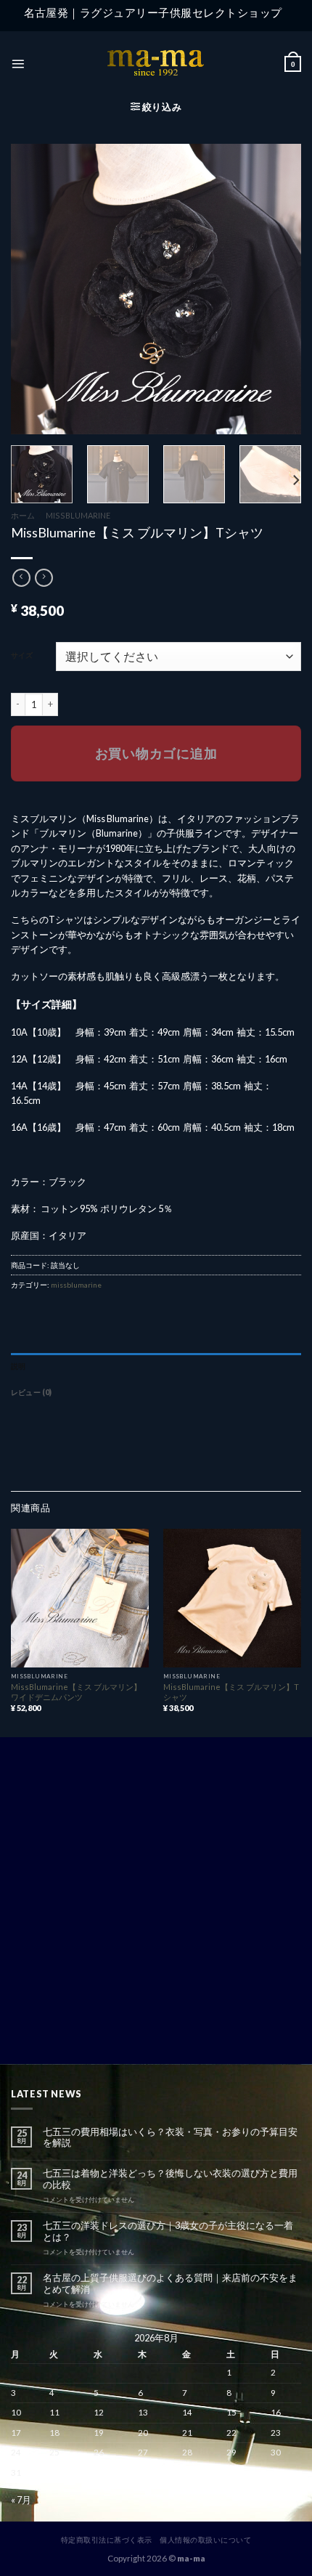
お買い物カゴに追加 (156, 753)
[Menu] (18, 64)
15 (231, 2412)
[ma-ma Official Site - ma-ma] (156, 64)
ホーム (23, 515)
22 (231, 2433)
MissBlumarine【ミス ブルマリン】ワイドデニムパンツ (76, 1692)
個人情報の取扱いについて (205, 2540)
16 (276, 2412)
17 (16, 2433)
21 (187, 2433)
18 (54, 2433)
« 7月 (21, 2500)
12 (99, 2412)
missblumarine (78, 515)
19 (99, 2433)
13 (143, 2412)
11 (54, 2412)
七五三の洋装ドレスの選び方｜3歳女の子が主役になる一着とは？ (168, 2231)
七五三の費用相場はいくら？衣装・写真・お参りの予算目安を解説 (170, 2137)
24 (16, 2452)
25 (54, 2452)
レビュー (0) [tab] (32, 1392)
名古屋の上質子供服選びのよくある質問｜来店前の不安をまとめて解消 (170, 2283)
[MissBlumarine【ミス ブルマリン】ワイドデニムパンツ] (80, 1598)
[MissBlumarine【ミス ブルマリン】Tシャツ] (232, 1598)
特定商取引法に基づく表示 (107, 2540)
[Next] (295, 480)
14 (187, 2412)
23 (276, 2433)
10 (16, 2412)
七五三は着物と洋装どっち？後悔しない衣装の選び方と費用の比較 (170, 2179)
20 (143, 2433)
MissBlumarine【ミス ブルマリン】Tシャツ (231, 1692)
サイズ (22, 655)
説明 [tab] (18, 1366)
